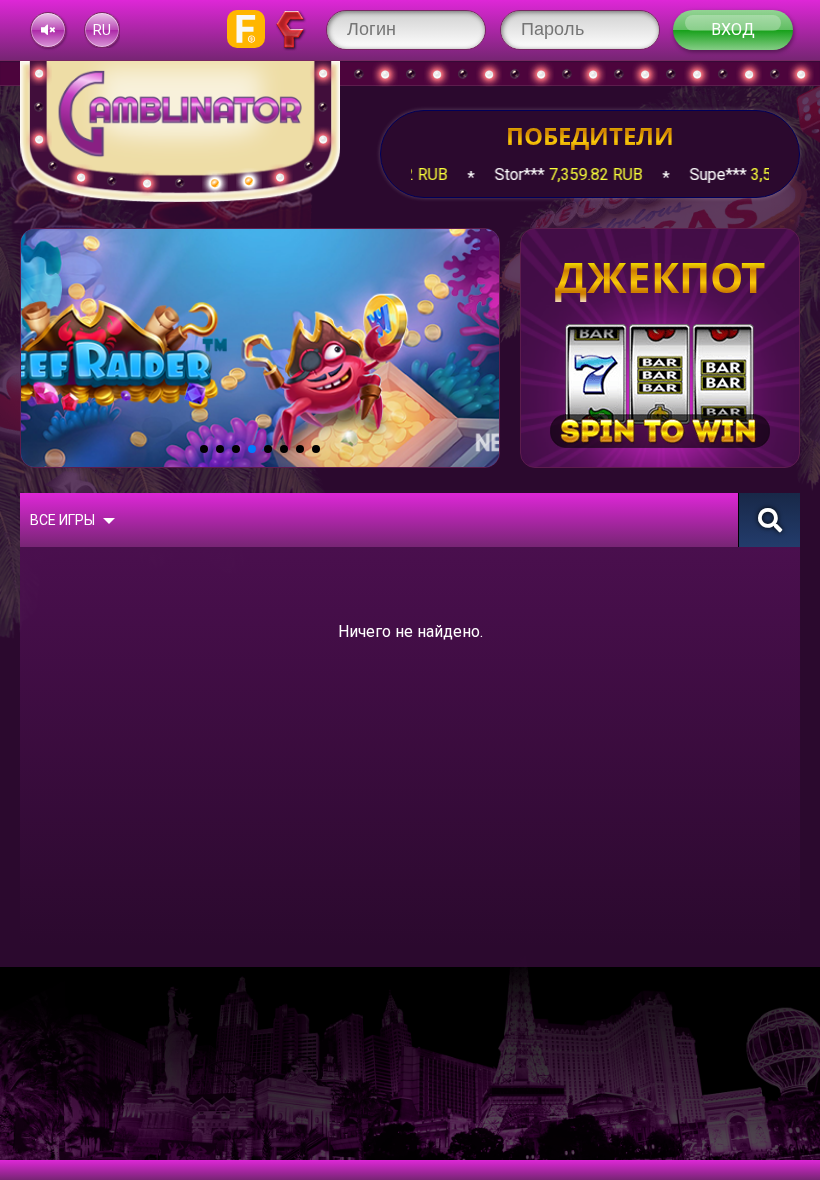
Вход (733, 29)
